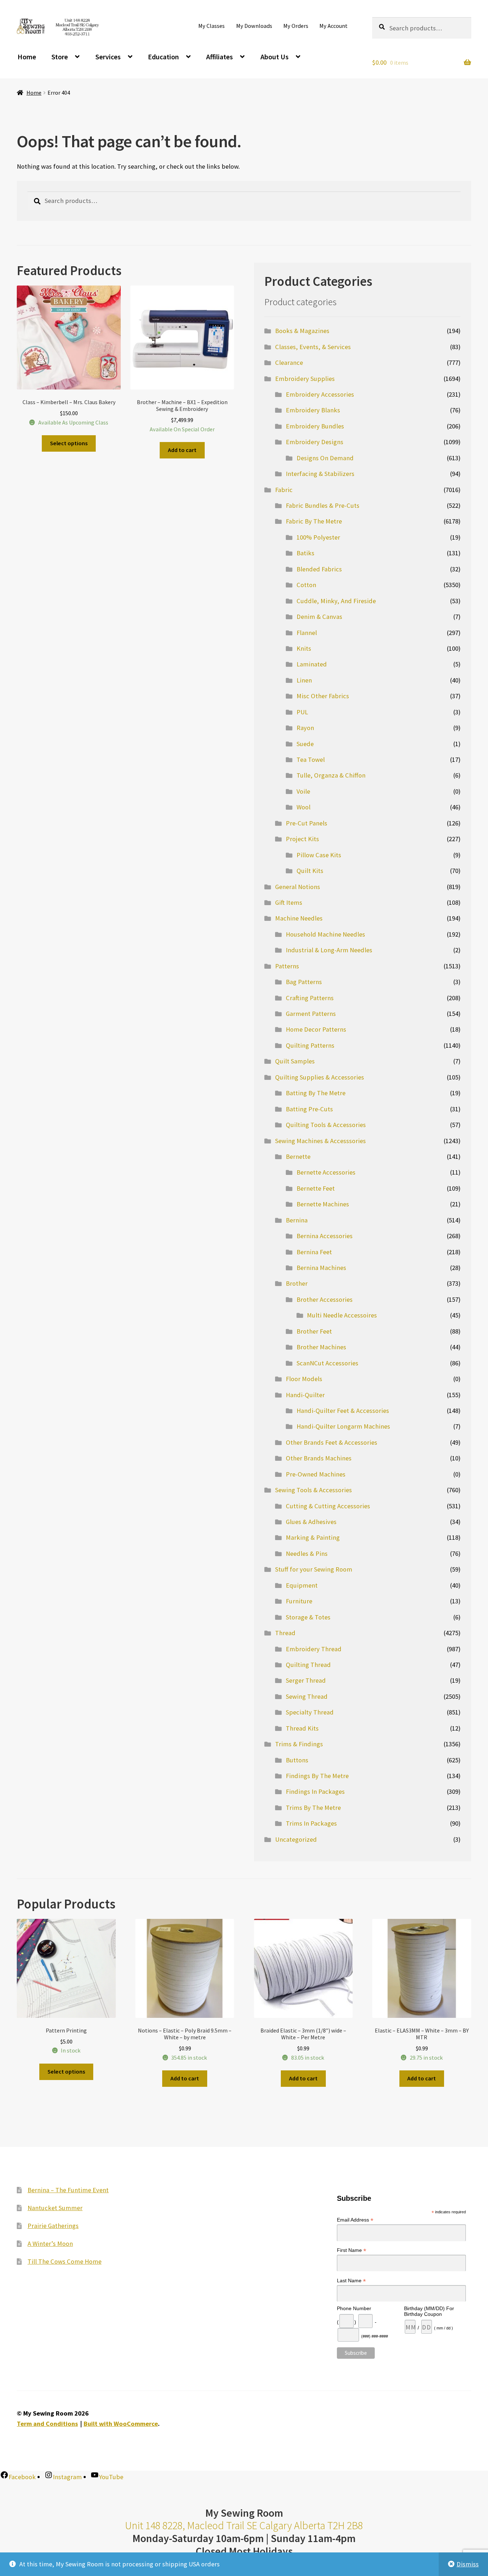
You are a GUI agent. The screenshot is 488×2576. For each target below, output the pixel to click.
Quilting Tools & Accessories (326, 1125)
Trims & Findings (299, 1744)
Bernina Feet (314, 1252)
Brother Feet (314, 1331)
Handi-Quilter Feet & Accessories (343, 1411)
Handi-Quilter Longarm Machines (343, 1426)
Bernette (298, 1157)
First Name (352, 2250)
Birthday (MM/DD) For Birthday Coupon (429, 2311)
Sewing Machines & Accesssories (320, 1141)
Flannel (307, 633)
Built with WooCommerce (121, 2424)
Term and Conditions (47, 2424)
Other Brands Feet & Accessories (332, 1442)
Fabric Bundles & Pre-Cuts (323, 505)
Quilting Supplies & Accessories (320, 1077)
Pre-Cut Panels (307, 823)
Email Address (355, 2220)
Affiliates (220, 57)
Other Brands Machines (319, 1458)
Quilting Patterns (310, 1045)
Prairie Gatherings (53, 2226)
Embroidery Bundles (315, 426)
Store (60, 57)
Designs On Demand (325, 458)
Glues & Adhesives (311, 1522)
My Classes (211, 26)
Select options (69, 443)
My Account (333, 26)
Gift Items (289, 902)
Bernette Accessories (326, 1172)
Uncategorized (296, 1839)
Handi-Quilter (305, 1395)
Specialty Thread (310, 1712)
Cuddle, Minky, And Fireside (336, 601)
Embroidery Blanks (313, 410)
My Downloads (254, 26)
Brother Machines (321, 1347)
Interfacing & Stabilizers (320, 474)
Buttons (297, 1760)
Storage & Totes (308, 1617)
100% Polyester (318, 537)
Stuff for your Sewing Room (314, 1569)
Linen (304, 680)
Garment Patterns (311, 1014)
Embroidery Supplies (305, 379)
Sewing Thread (307, 1696)
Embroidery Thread (314, 1649)
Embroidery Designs (315, 442)
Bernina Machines (321, 1268)
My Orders (296, 26)
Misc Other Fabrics (323, 696)
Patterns (287, 966)
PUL (302, 712)
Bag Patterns (304, 982)
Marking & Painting (313, 1537)
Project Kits (302, 839)
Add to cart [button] (182, 450)
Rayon (305, 728)
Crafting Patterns (310, 998)
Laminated (312, 664)
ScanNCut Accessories (327, 1363)
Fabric (284, 490)
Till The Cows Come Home (64, 2261)
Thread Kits (302, 1728)
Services (108, 57)
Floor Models (304, 1379)
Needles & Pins (307, 1553)
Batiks (305, 553)
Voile (303, 791)
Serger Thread (306, 1680)
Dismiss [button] (468, 2564)
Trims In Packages (311, 1823)
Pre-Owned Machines (316, 1474)
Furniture (299, 1601)
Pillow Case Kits (319, 855)
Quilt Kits (310, 871)
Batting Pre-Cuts (309, 1109)
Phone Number (354, 2308)
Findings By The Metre (317, 1776)
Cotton (306, 585)
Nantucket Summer (55, 2208)
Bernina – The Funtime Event (68, 2190)
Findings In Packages (315, 1791)
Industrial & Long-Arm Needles (329, 950)
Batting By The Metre (316, 1093)
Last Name (351, 2281)
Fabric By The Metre (314, 521)
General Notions (298, 887)
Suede (305, 744)
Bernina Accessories (325, 1236)
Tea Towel (311, 760)
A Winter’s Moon (50, 2244)
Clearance (289, 363)
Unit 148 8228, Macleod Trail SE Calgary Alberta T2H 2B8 (244, 2525)
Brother (297, 1283)
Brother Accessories (325, 1299)
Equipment (302, 1585)
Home (27, 57)
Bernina (297, 1220)
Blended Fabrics (319, 569)
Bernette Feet (316, 1188)
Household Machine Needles (325, 934)
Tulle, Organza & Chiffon (331, 775)
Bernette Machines (323, 1204)
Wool (303, 807)
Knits (304, 648)
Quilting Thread (308, 1665)
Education (163, 57)
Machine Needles (299, 918)
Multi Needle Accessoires (342, 1315)
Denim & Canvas (319, 617)
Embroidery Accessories (320, 394)
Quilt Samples (295, 1061)
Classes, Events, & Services (313, 347)
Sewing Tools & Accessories (313, 1490)
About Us (275, 57)
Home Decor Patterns (316, 1029)
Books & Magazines (302, 331)
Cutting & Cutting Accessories (328, 1506)
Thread (285, 1633)
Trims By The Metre (313, 1808)
